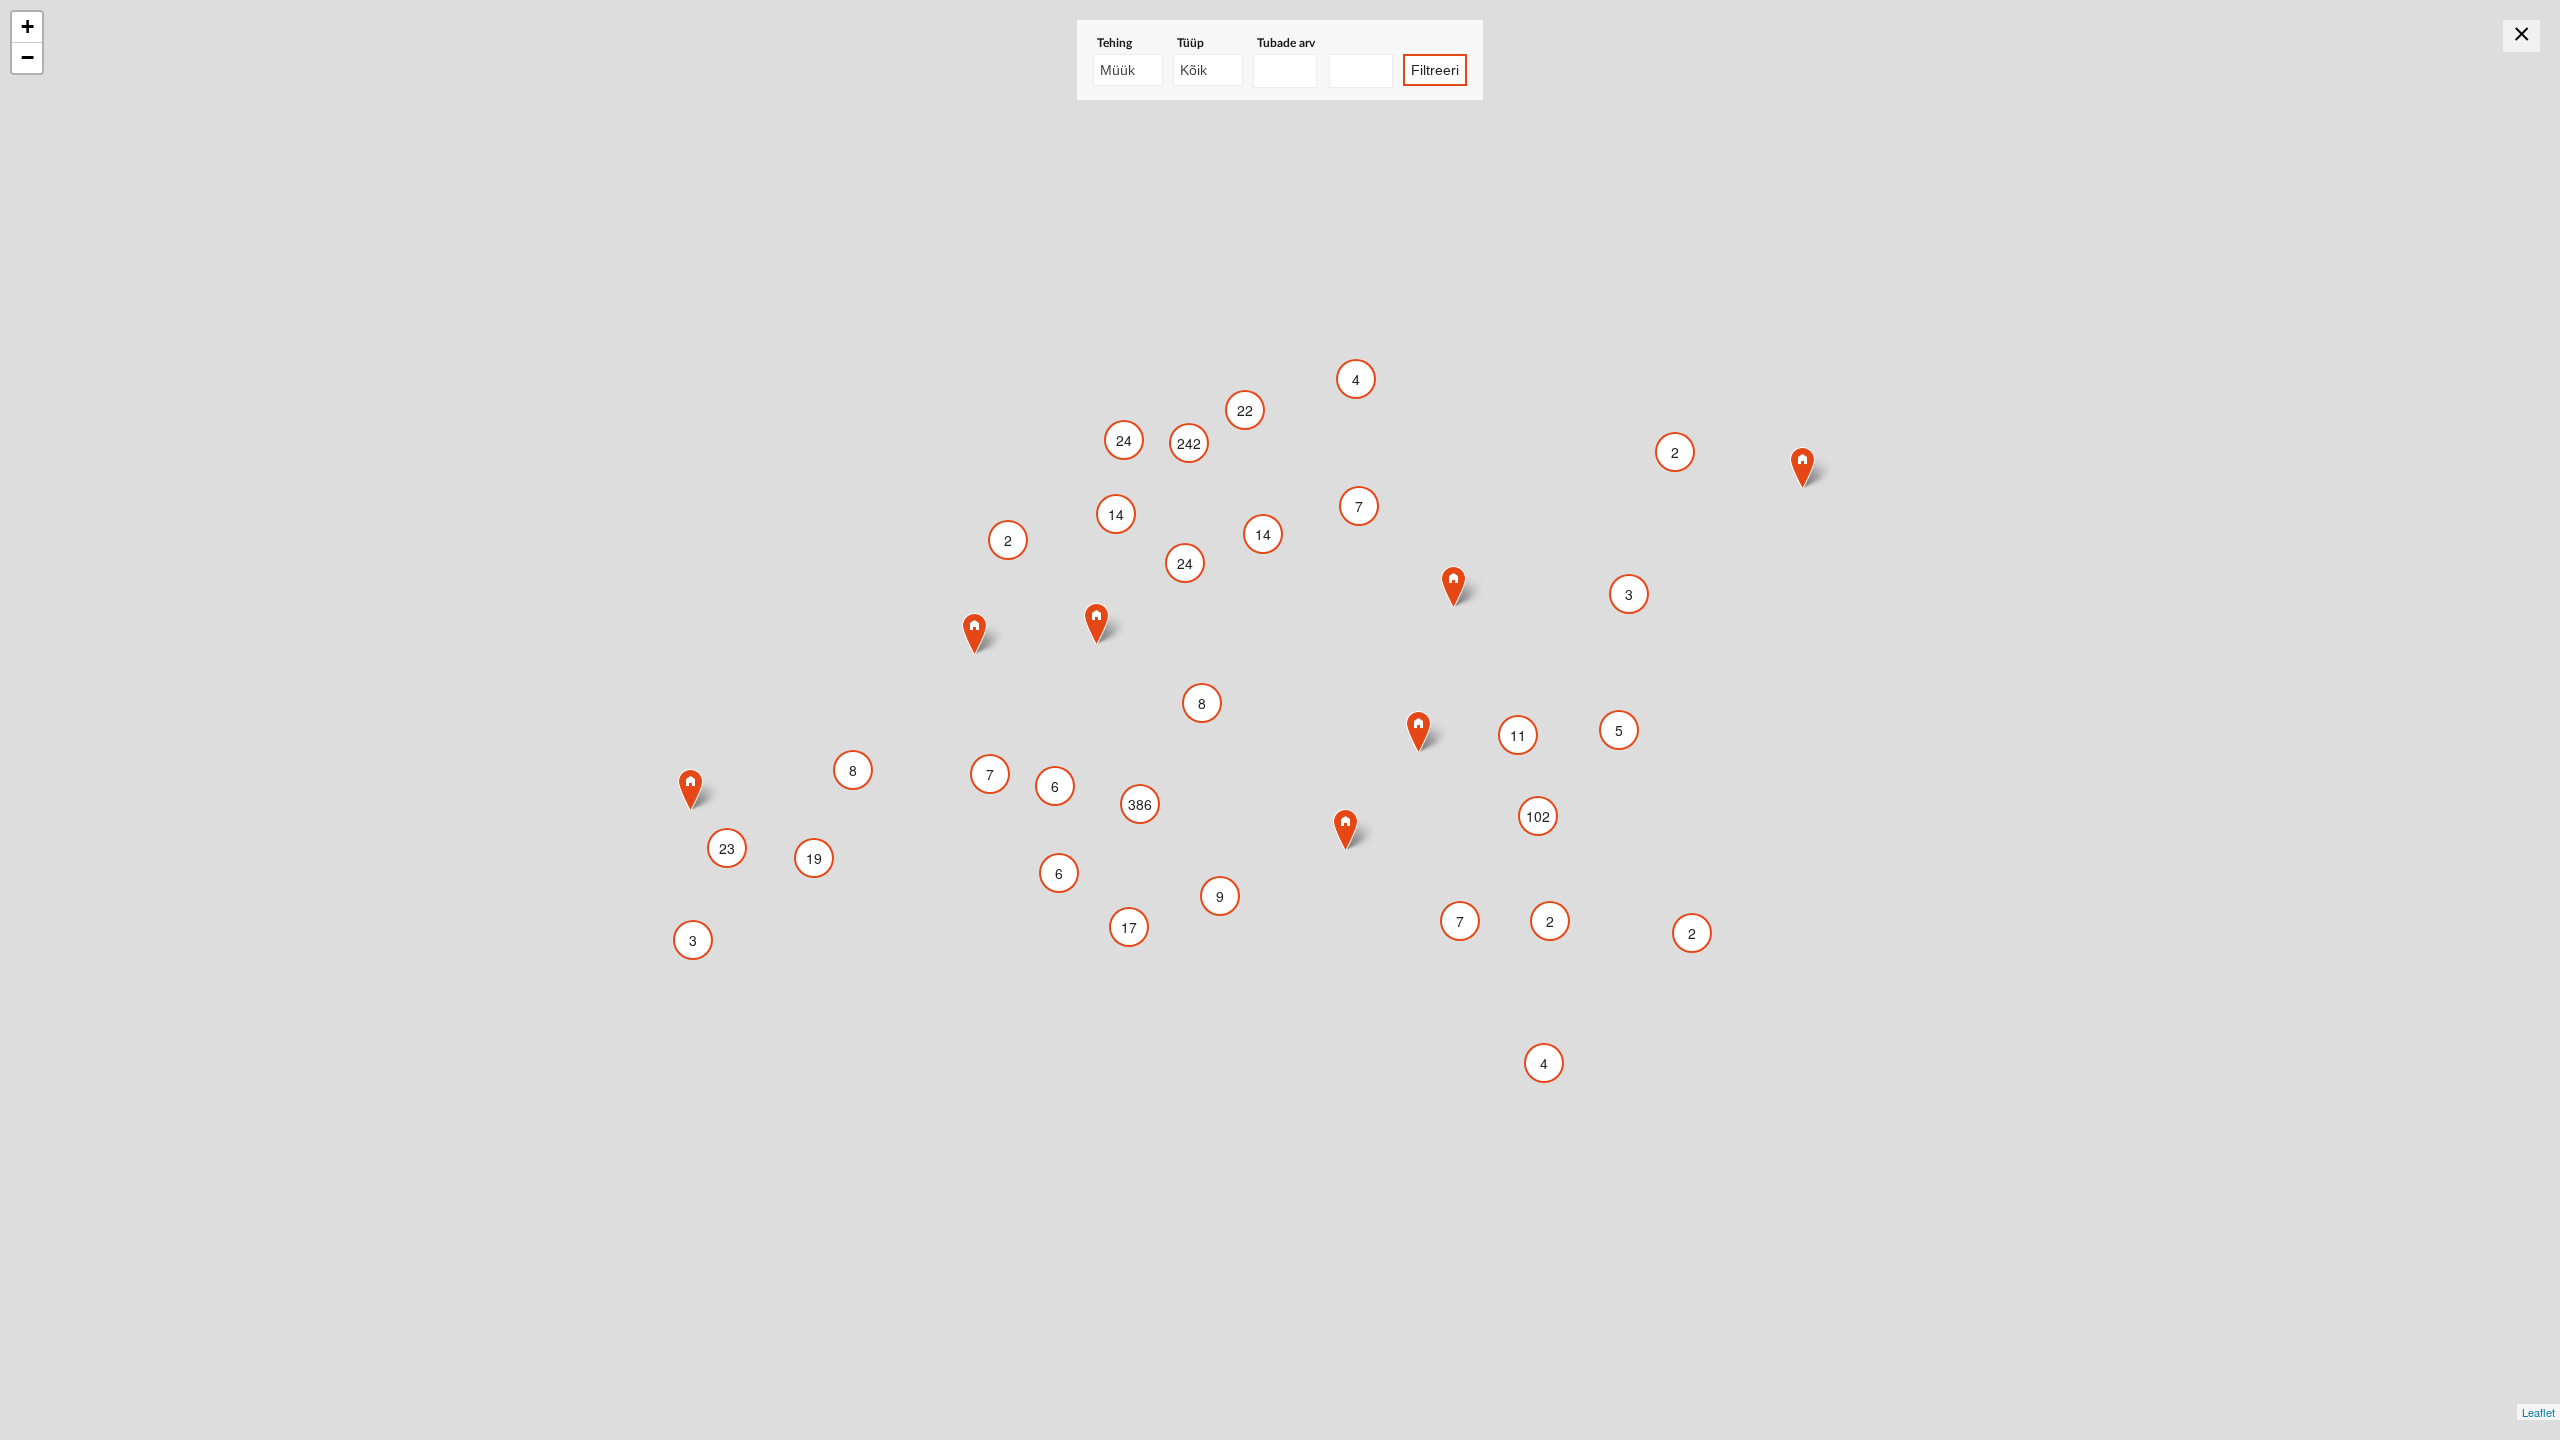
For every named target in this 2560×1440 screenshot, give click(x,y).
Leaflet (2538, 1412)
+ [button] (27, 26)
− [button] (27, 57)
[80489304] (1096, 623)
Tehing (1114, 43)
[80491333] (1453, 586)
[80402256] (1418, 731)
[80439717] (1345, 829)
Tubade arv (1286, 43)
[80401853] (1802, 467)
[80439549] (690, 789)
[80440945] (974, 633)
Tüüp (1190, 43)
